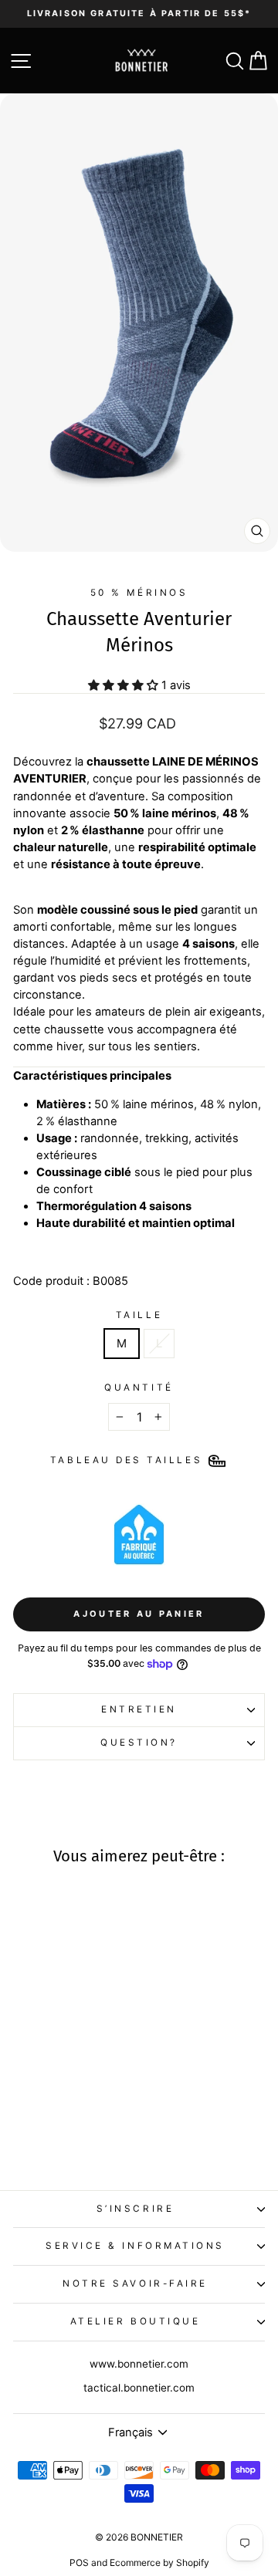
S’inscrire (135, 2209)
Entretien (139, 1709)
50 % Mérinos (139, 593)
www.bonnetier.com (139, 2364)
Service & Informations (135, 2246)
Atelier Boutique (136, 2321)
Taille (139, 1315)
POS (79, 2562)
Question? (139, 1743)
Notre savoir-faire (135, 2284)
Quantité (139, 1388)
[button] (48, 2103)
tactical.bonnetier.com (139, 2388)
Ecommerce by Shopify (159, 2562)
